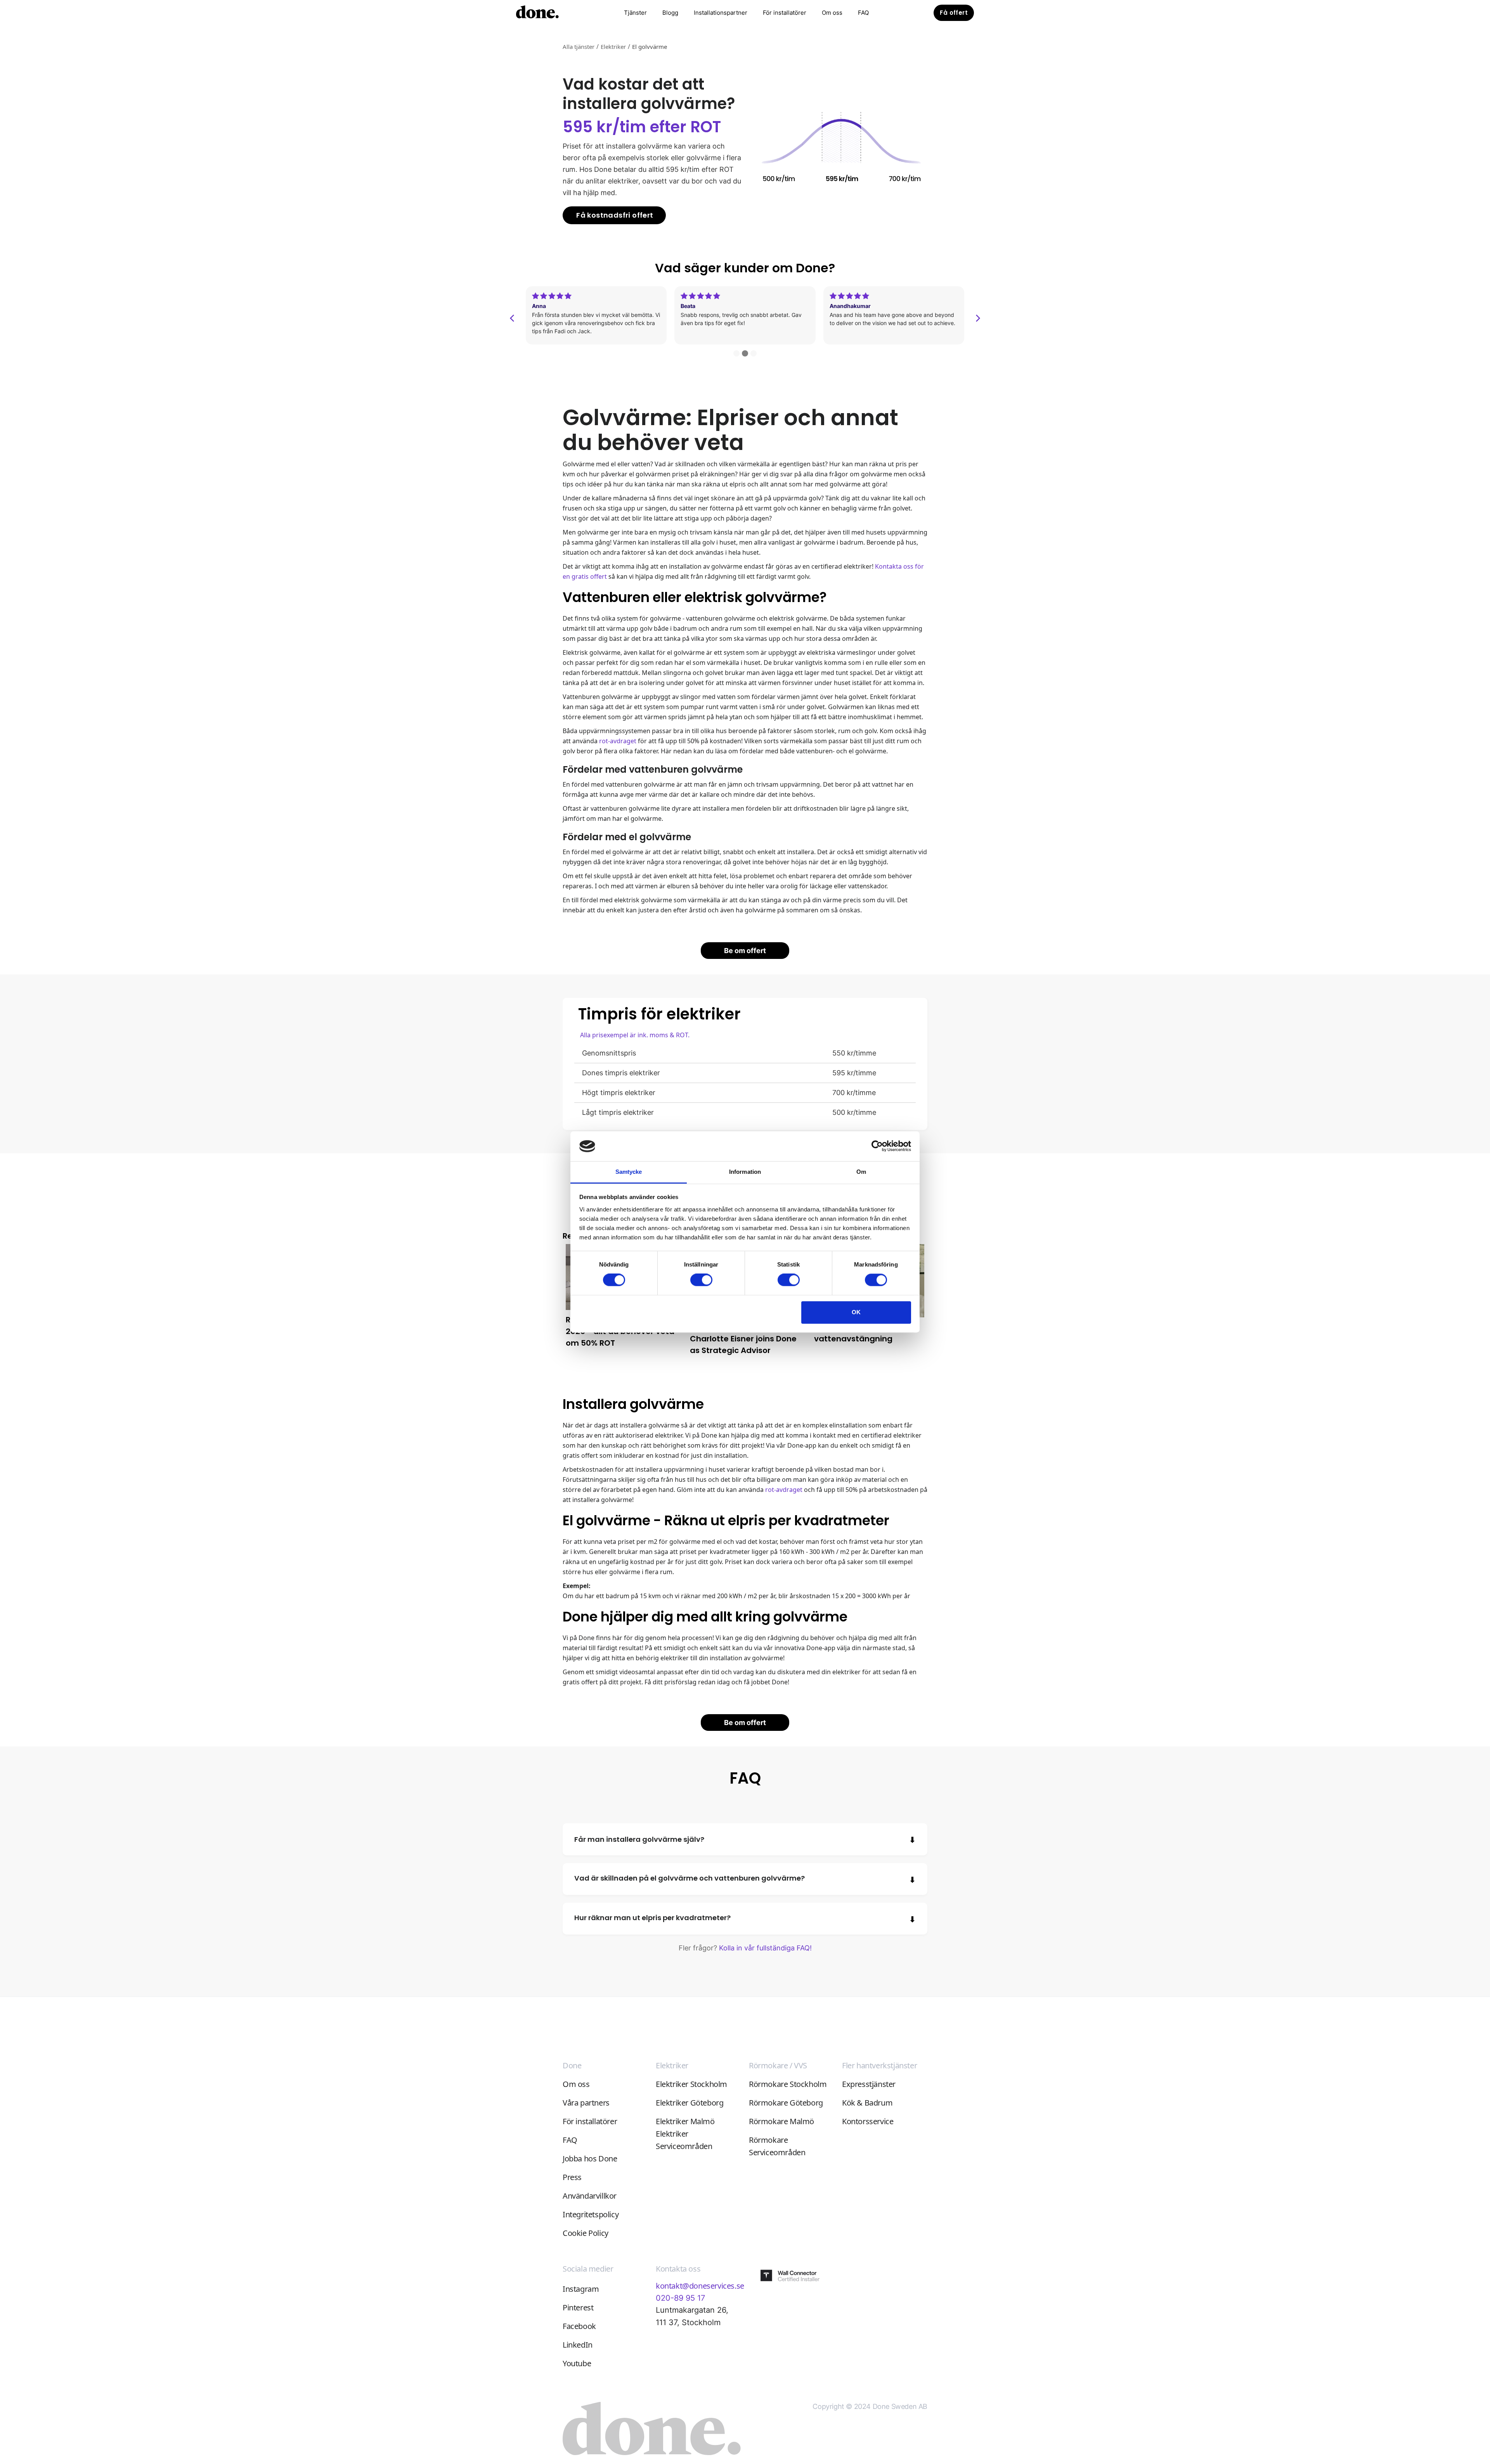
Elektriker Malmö (685, 2121)
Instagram (581, 2289)
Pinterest (578, 2307)
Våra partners (586, 2103)
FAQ (863, 13)
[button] (635, 13)
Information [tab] (745, 1172)
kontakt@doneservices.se (700, 2286)
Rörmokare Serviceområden (777, 2146)
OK (856, 1312)
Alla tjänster (579, 47)
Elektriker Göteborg (690, 2103)
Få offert (954, 13)
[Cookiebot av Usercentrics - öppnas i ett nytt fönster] (877, 1146)
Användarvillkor (590, 2196)
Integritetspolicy (591, 2214)
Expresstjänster (869, 2084)
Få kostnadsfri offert (615, 215)
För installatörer (785, 13)
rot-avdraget (618, 741)
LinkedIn (578, 2345)
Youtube (577, 2363)
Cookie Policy (586, 2233)
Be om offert (745, 951)
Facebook (579, 2326)
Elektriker (613, 47)
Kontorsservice (868, 2121)
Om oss (832, 13)
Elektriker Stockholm (691, 2084)
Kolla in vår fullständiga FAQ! (765, 1948)
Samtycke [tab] (629, 1172)
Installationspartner (721, 13)
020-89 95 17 (680, 2298)
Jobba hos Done (590, 2159)
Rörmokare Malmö (781, 2121)
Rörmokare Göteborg (786, 2103)
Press (572, 2177)
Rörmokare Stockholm (788, 2084)
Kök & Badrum (867, 2103)
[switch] (701, 1280)
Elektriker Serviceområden (684, 2140)
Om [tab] (861, 1172)
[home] (537, 13)
